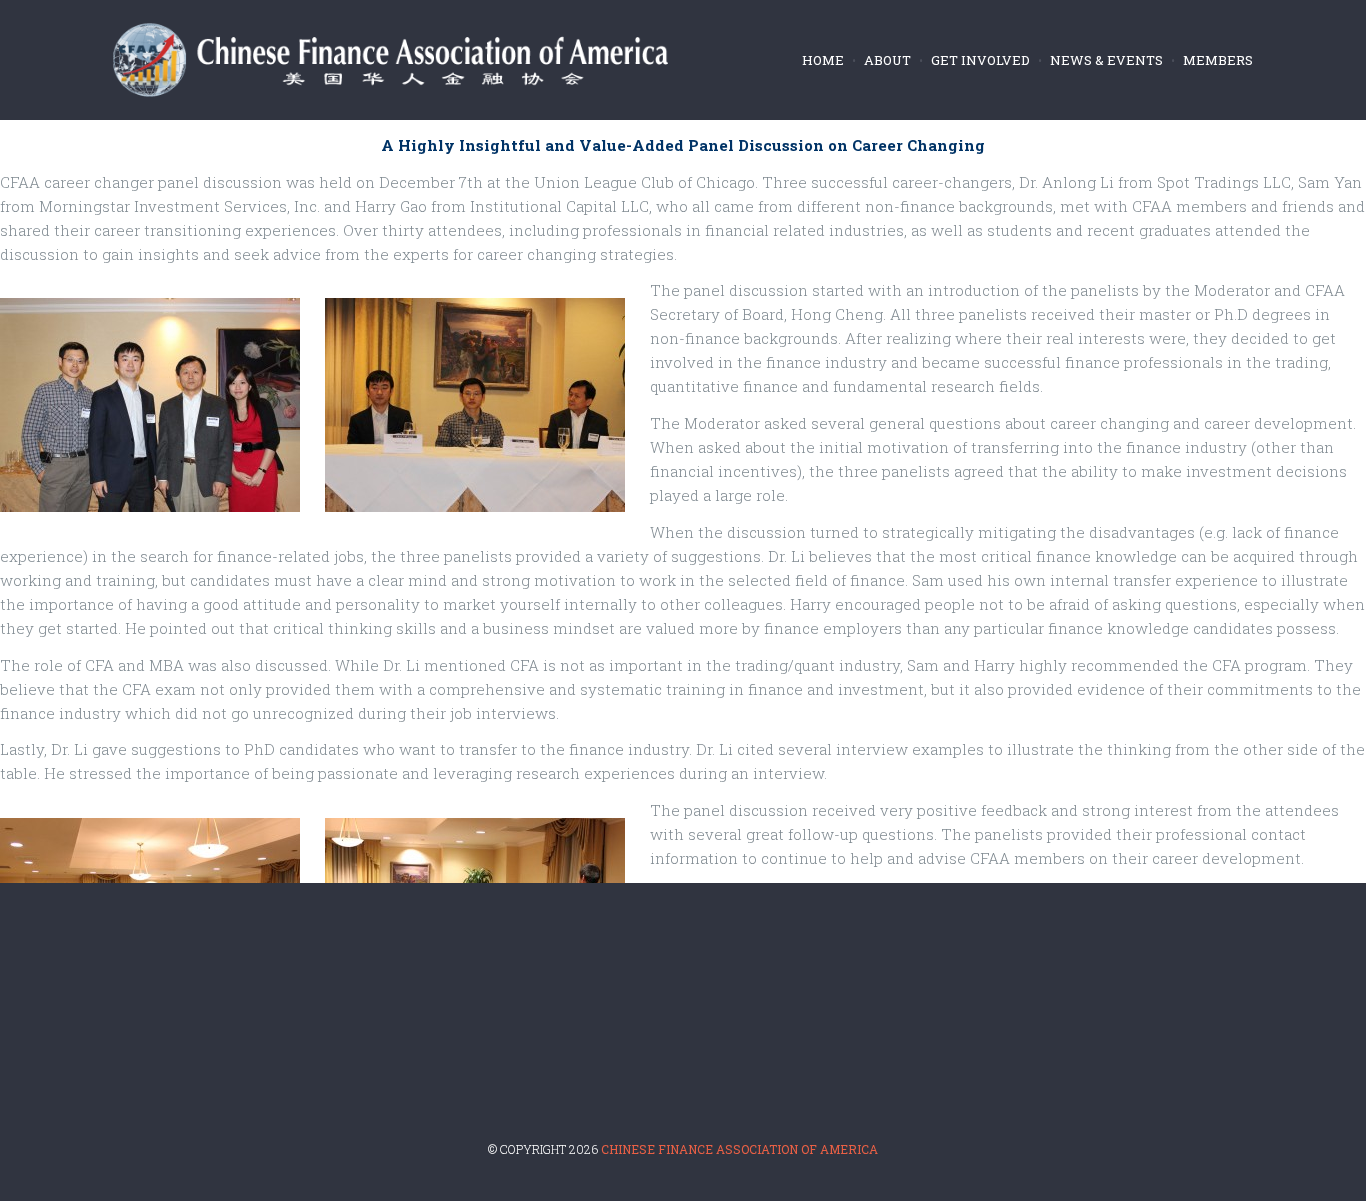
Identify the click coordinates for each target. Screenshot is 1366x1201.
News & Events (1106, 60)
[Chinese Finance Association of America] (390, 60)
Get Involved (980, 60)
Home (823, 60)
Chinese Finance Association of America (739, 1149)
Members (1218, 60)
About (887, 60)
